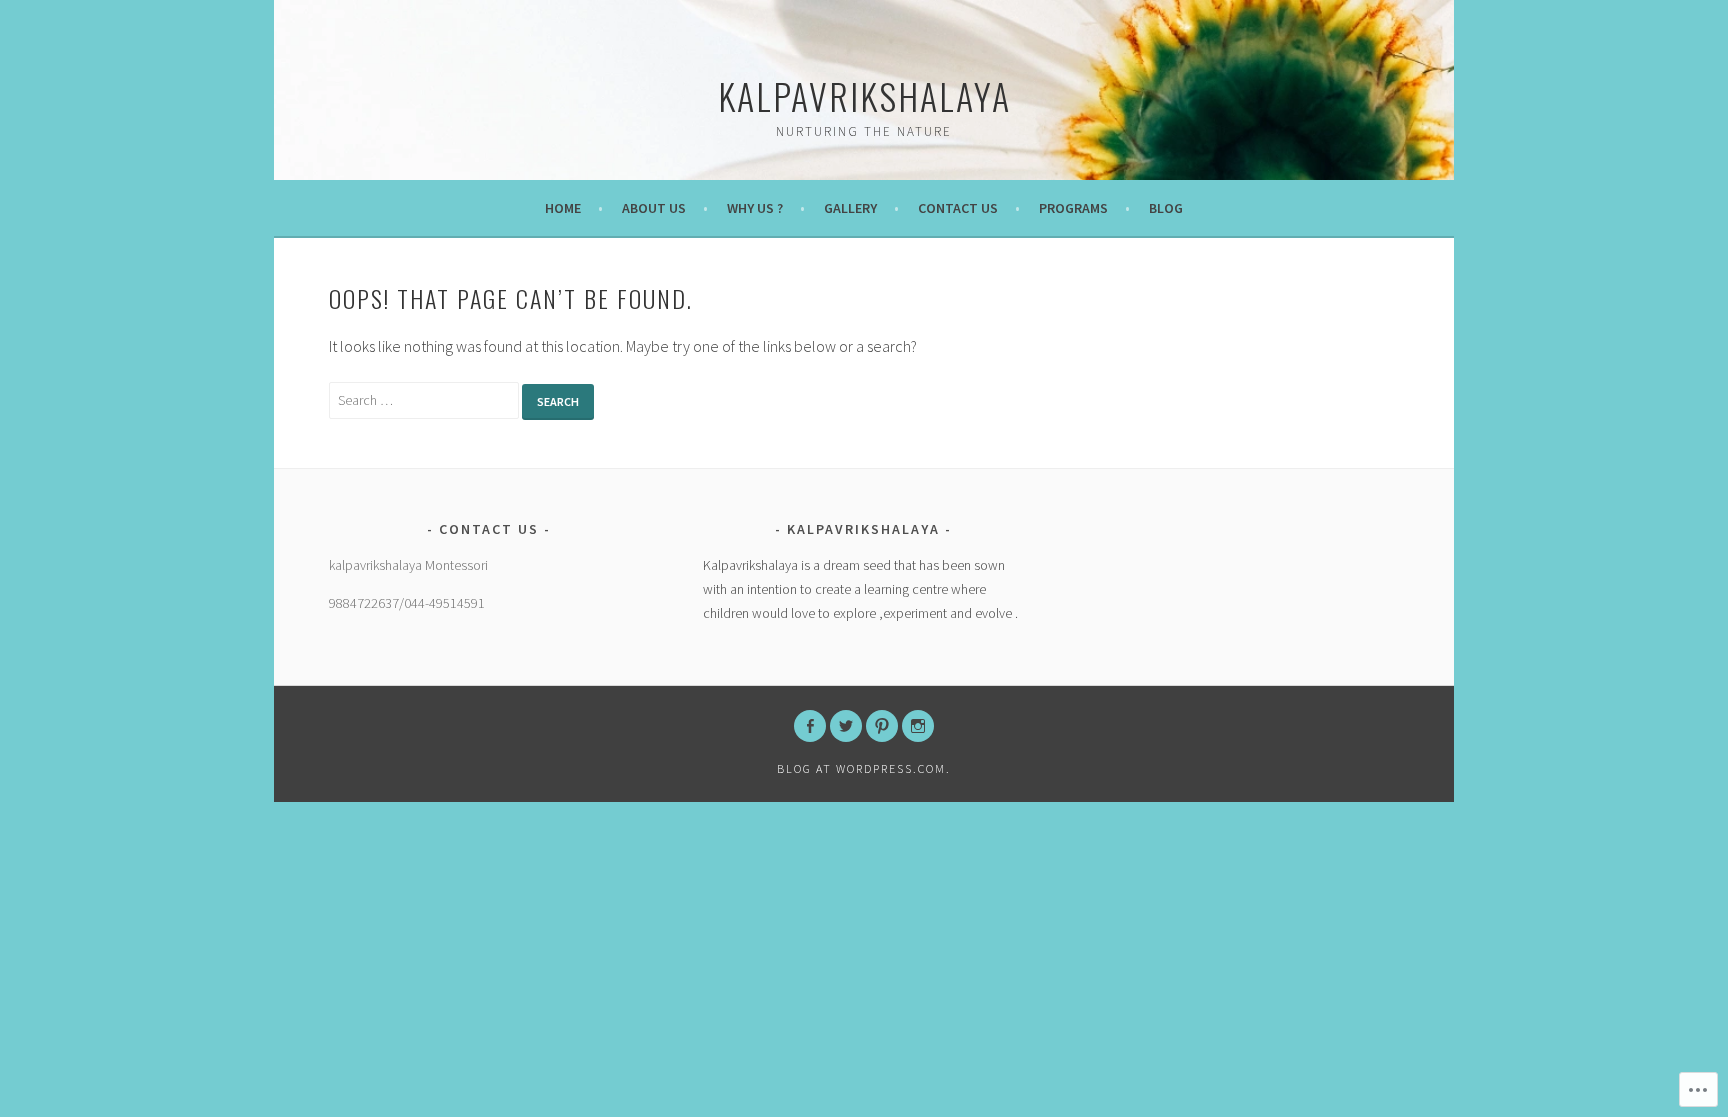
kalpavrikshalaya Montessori (408, 565)
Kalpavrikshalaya (864, 95)
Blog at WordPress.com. (864, 768)
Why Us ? (755, 208)
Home (563, 208)
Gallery (850, 208)
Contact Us (958, 208)
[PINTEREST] (882, 726)
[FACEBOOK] (810, 726)
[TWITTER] (846, 726)
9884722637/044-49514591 (407, 603)
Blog (1166, 208)
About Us (654, 208)
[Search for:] (425, 399)
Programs (1073, 208)
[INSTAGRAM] (918, 726)
